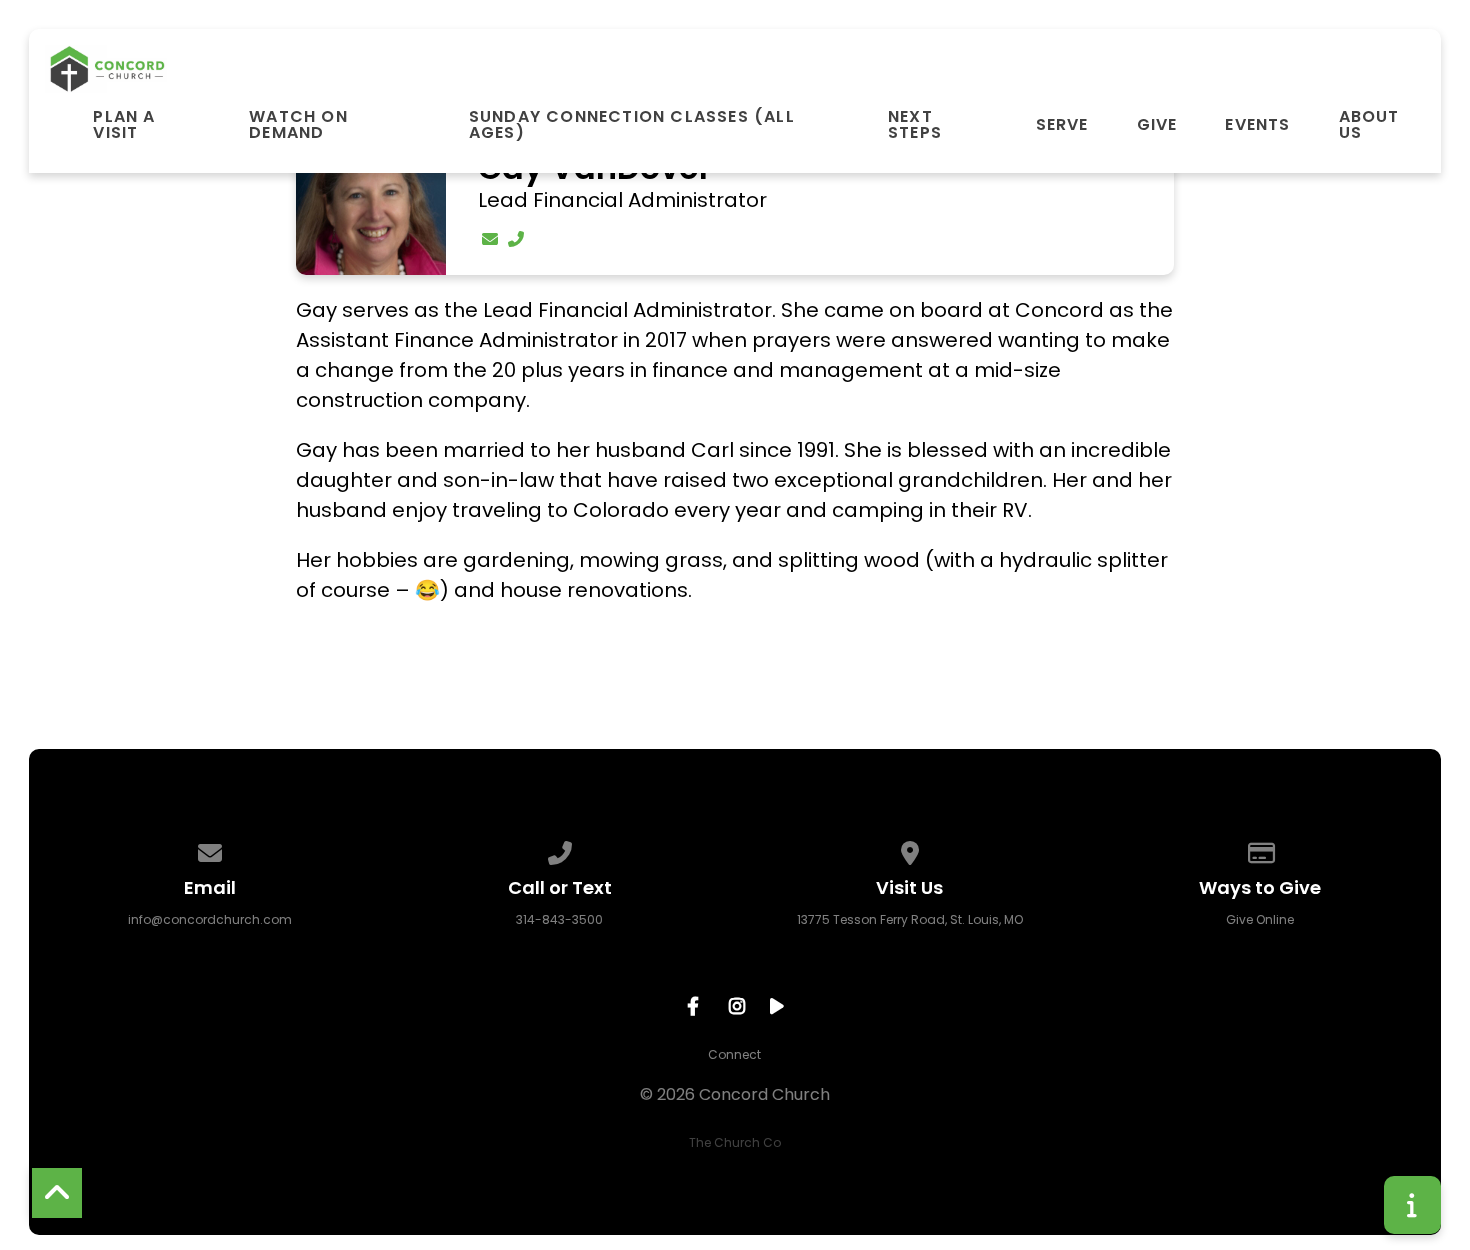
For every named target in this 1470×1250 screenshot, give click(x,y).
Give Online (1260, 919)
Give (1157, 125)
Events (1257, 125)
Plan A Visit (124, 125)
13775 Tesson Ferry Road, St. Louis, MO (910, 919)
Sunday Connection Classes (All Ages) (632, 125)
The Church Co (735, 1142)
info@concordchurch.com (210, 919)
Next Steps (915, 125)
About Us (1369, 125)
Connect (734, 1054)
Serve (1062, 125)
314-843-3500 (559, 919)
